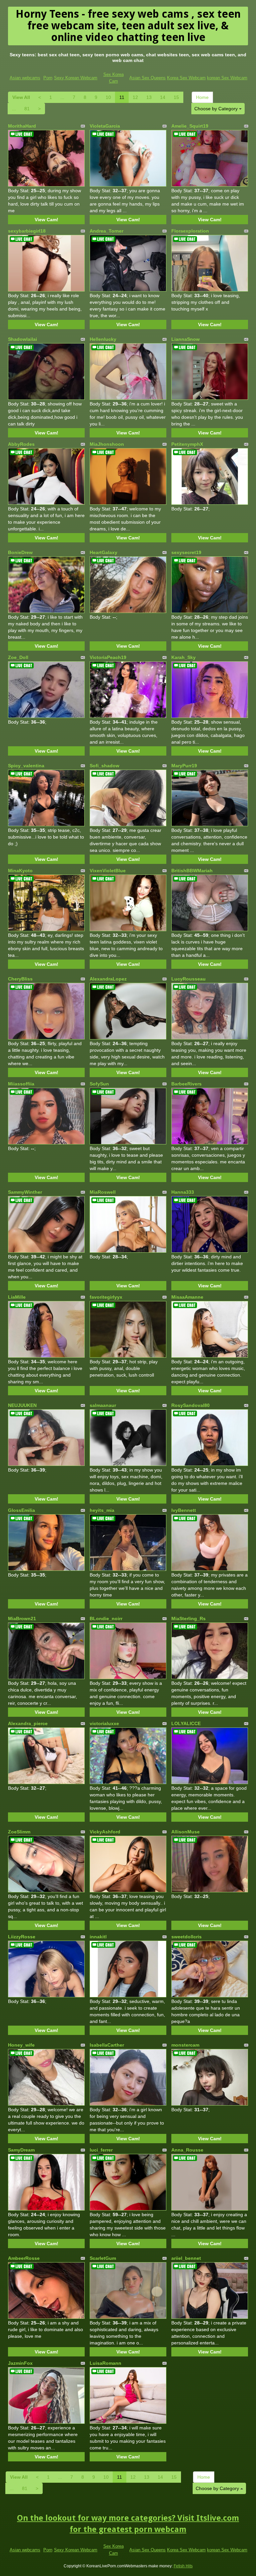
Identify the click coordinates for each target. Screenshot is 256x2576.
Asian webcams (25, 78)
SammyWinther (25, 1192)
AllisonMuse (185, 1832)
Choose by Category (217, 109)
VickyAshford (105, 1832)
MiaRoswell (103, 1192)
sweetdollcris (186, 1937)
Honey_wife (21, 2045)
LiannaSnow (185, 339)
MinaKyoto (20, 871)
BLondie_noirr (106, 1618)
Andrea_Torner (106, 231)
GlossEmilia (21, 1510)
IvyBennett (184, 1510)
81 (27, 109)
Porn (48, 78)
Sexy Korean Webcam (76, 78)
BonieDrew (20, 552)
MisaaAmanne (187, 1297)
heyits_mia (102, 1510)
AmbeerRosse (24, 2258)
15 (176, 97)
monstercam (185, 2045)
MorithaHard (22, 126)
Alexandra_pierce (28, 1723)
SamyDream (21, 2150)
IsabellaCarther (107, 2045)
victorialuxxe (104, 1723)
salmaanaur (103, 1405)
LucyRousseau (188, 979)
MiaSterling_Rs (188, 1618)
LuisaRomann (105, 2363)
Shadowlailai (22, 339)
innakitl (98, 1937)
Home (202, 97)
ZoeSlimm (19, 1832)
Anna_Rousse (187, 2150)
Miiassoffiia (21, 1084)
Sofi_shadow (104, 766)
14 (163, 97)
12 (135, 97)
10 (108, 97)
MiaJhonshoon (107, 444)
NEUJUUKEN (22, 1405)
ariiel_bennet (186, 2258)
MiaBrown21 (22, 1618)
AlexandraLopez (108, 979)
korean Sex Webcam (227, 78)
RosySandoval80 (190, 1405)
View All (21, 97)
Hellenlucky (103, 339)
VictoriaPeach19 (108, 657)
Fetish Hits (183, 2566)
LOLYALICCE (186, 1723)
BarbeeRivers (186, 1084)
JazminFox (20, 2363)
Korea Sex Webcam (186, 78)
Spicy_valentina (26, 766)
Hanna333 (183, 1192)
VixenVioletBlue (108, 871)
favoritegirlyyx (106, 1297)
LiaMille (17, 1297)
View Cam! (46, 220)
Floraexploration (190, 231)
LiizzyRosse (22, 1937)
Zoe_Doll (18, 657)
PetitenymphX (187, 444)
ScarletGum (103, 2258)
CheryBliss (20, 979)
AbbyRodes (21, 444)
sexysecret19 (186, 552)
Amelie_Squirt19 (190, 126)
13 (149, 97)
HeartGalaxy (103, 552)
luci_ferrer (101, 2150)
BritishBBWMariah (192, 871)
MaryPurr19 (184, 766)
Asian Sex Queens (147, 78)
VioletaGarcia (105, 126)
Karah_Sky (183, 657)
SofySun (99, 1084)
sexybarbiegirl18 (27, 231)
